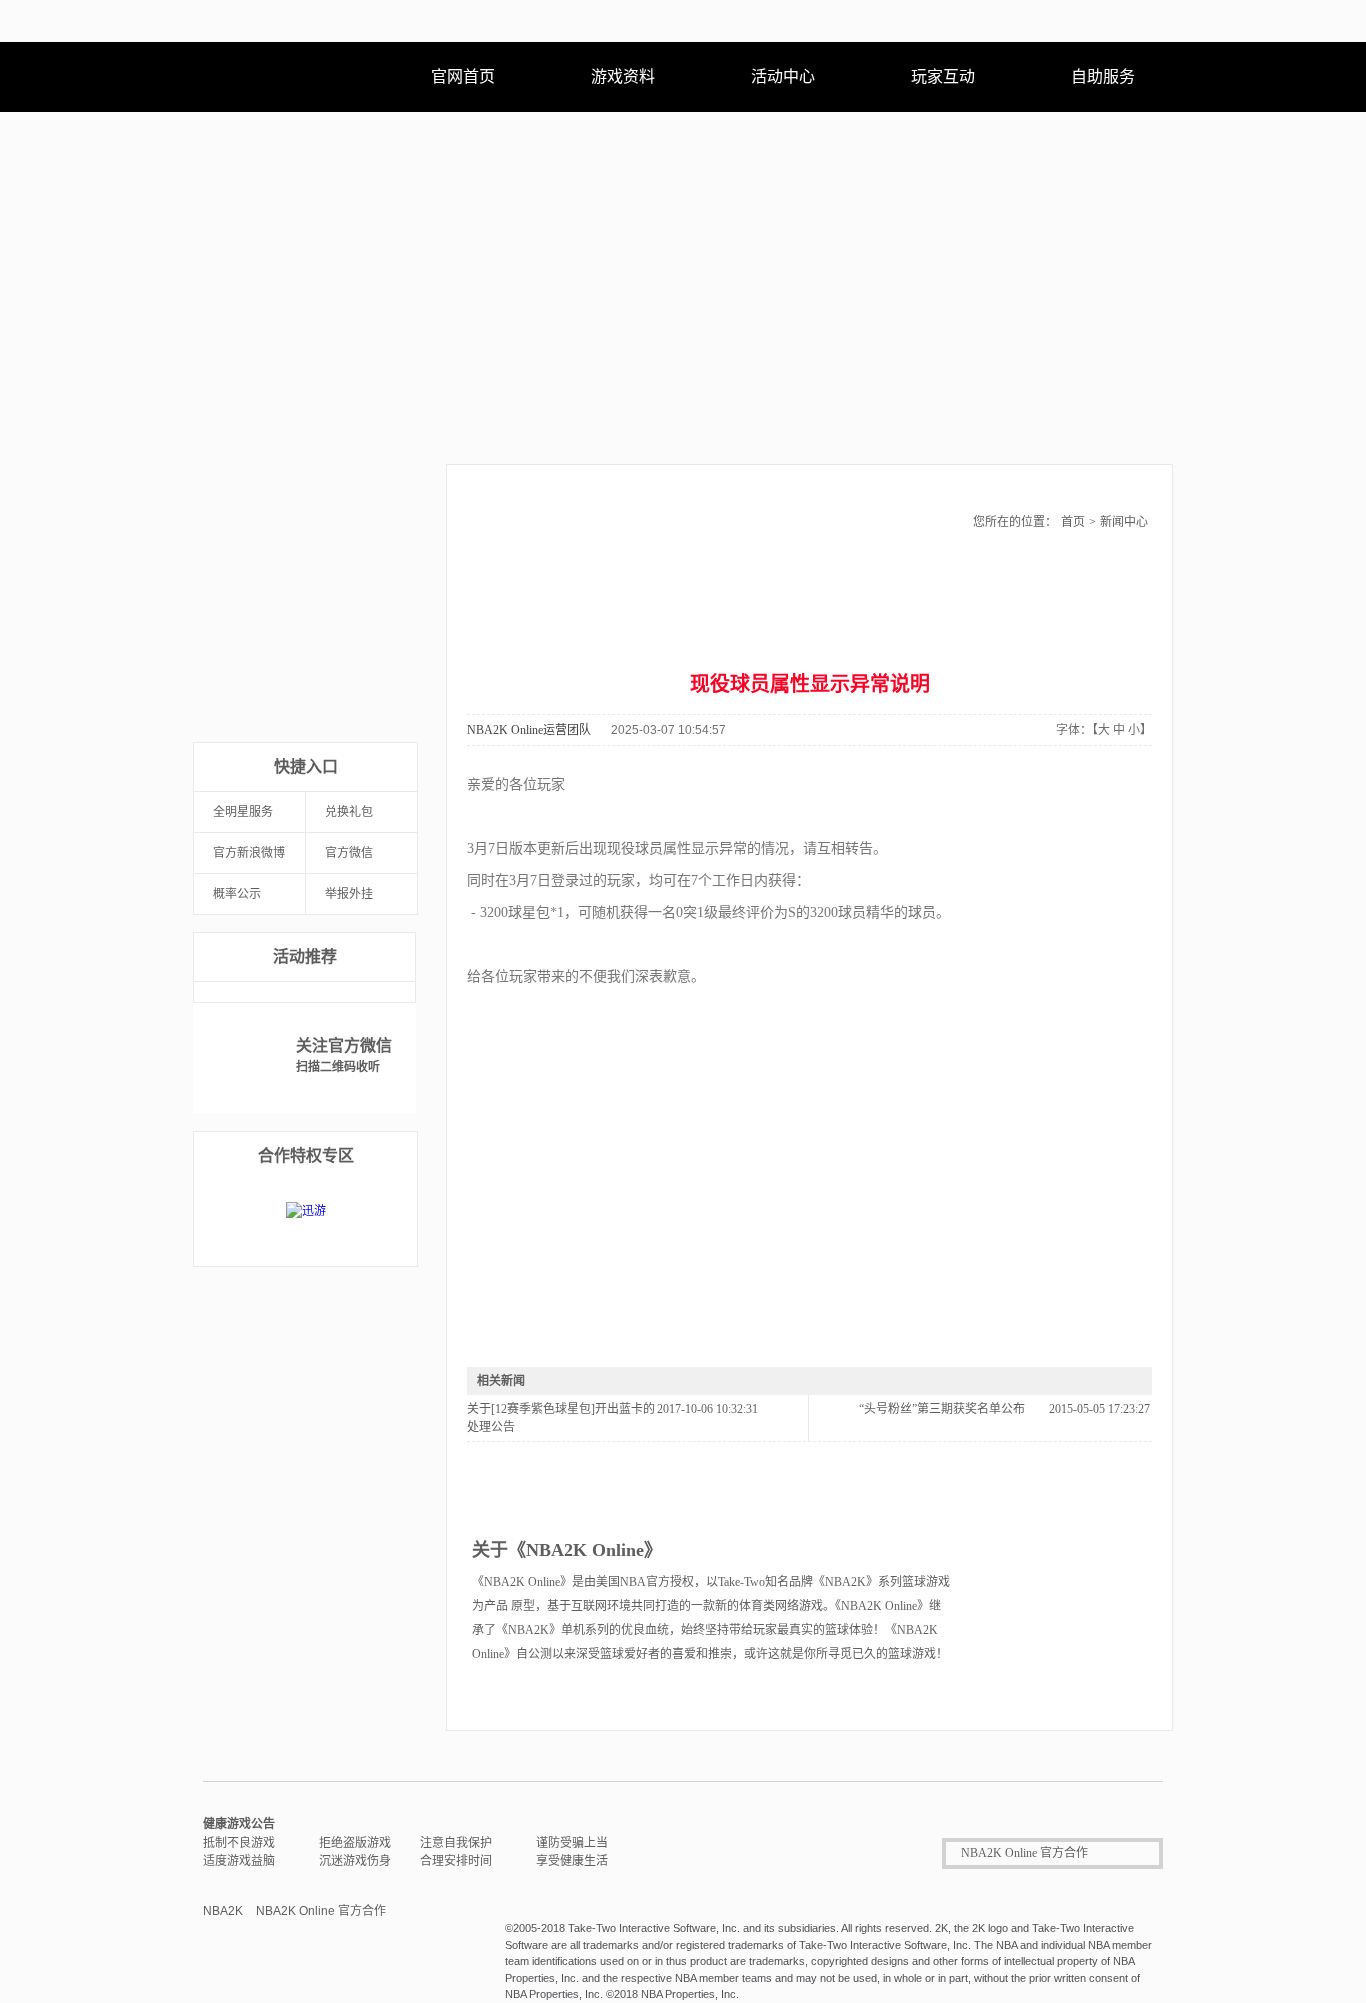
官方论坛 (361, 682)
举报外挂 (349, 894)
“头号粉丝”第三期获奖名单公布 (942, 1409)
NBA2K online (287, 77)
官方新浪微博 (249, 853)
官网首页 (463, 76)
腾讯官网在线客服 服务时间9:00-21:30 (770, 1853)
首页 (1073, 522)
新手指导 (361, 620)
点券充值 (249, 620)
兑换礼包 (349, 812)
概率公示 (237, 894)
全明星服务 (243, 812)
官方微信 (349, 853)
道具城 (249, 682)
